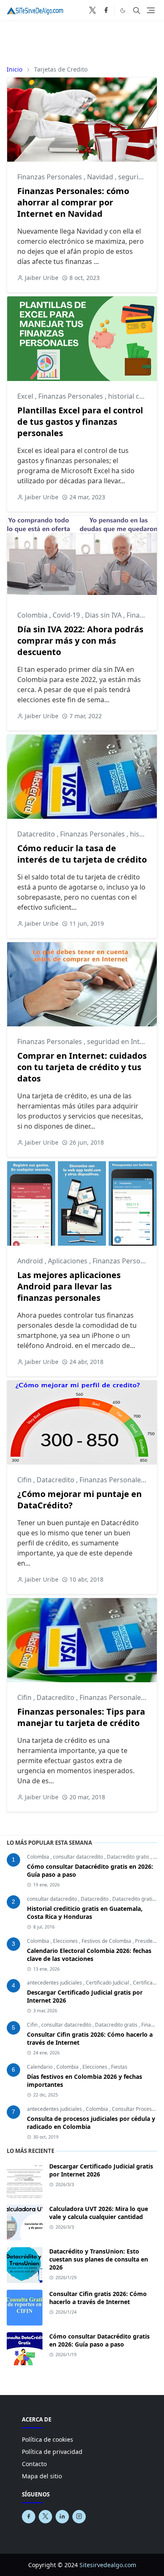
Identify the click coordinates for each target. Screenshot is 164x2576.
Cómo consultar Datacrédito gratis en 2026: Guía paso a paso (99, 2340)
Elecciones (66, 1941)
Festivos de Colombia (107, 1941)
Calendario (40, 2067)
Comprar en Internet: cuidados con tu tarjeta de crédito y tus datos (82, 1067)
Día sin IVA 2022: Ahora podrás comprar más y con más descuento (80, 641)
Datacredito (37, 834)
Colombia (33, 615)
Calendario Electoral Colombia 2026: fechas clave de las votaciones (89, 1955)
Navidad (101, 177)
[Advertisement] (82, 40)
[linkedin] (62, 2517)
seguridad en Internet (123, 1042)
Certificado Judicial (108, 1983)
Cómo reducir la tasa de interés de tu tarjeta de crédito (82, 854)
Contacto (34, 2464)
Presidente (148, 1941)
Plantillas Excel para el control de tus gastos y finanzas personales (80, 422)
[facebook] (106, 11)
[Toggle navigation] (151, 10)
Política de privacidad (52, 2452)
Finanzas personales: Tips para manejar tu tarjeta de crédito (81, 1717)
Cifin (25, 1480)
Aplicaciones (69, 1261)
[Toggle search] (137, 11)
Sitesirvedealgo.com (108, 2565)
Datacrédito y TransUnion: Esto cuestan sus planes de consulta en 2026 (99, 2259)
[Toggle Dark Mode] (123, 10)
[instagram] (79, 2517)
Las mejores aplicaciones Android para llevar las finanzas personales (69, 1286)
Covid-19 (67, 615)
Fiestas (119, 2067)
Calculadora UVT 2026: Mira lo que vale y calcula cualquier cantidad (99, 2213)
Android (31, 1261)
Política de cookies (48, 2439)
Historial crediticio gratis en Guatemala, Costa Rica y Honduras (85, 1913)
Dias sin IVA (104, 615)
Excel (26, 396)
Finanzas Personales (50, 177)
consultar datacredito (79, 1857)
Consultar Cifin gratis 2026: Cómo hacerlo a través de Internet (98, 2298)
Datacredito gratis (129, 1857)
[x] (93, 11)
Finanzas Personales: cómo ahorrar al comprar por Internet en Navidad (73, 202)
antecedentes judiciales (55, 1983)
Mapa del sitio (42, 2476)
